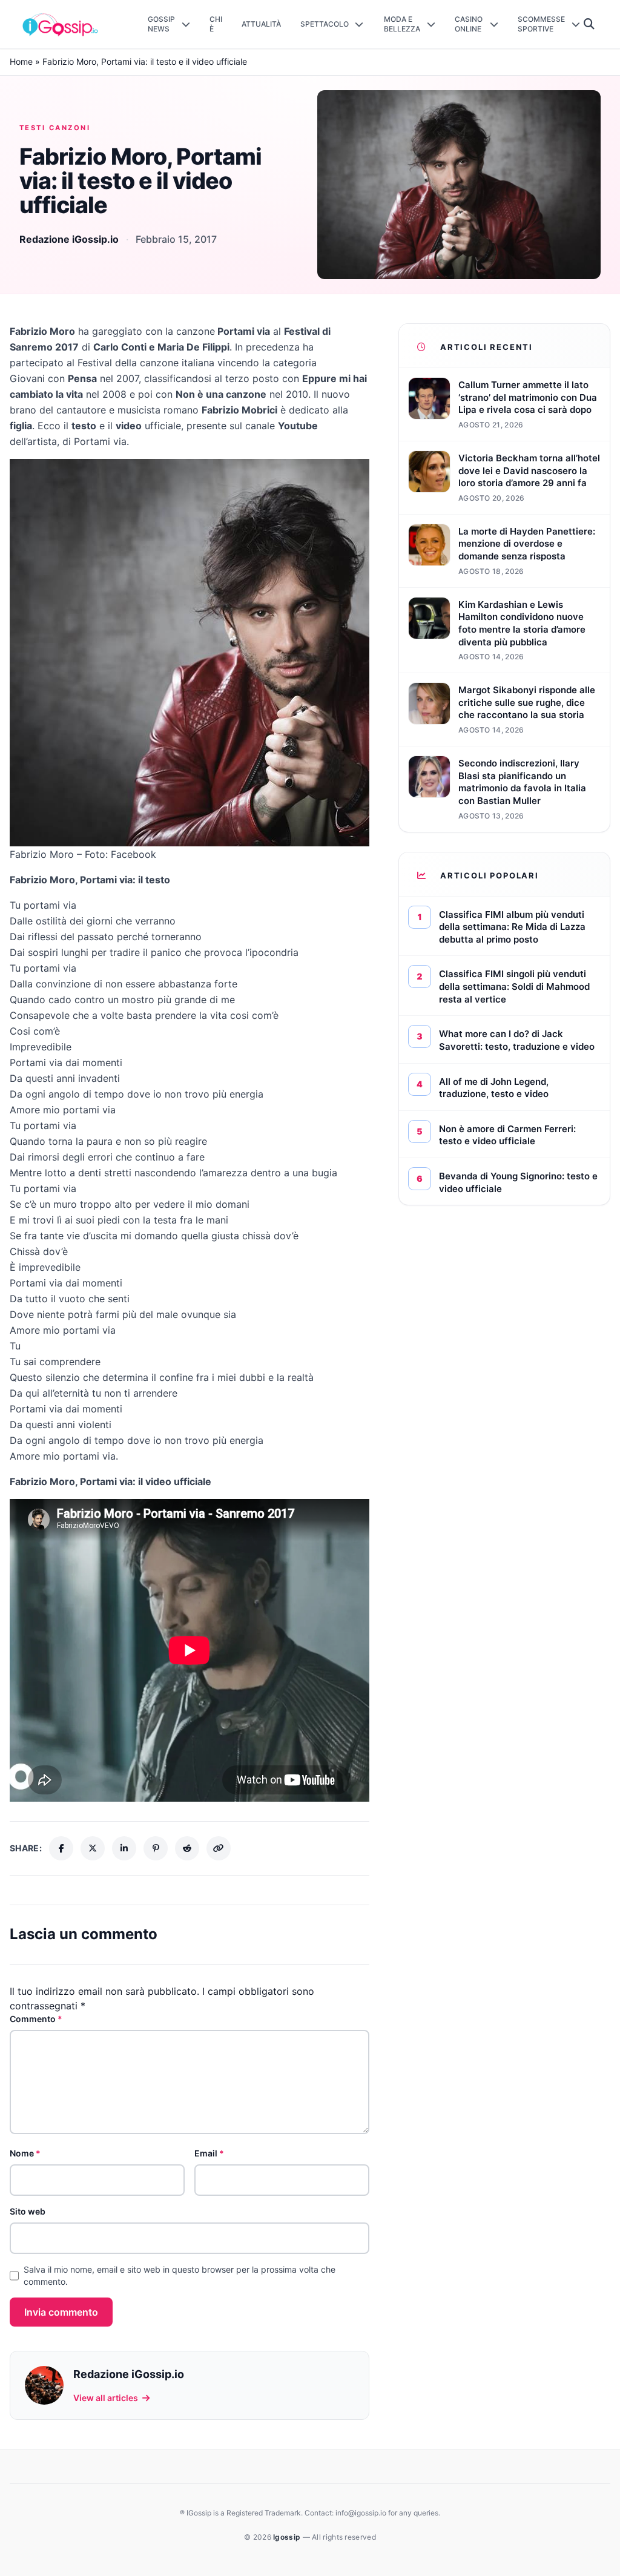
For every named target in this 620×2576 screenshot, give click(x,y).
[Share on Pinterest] (156, 1848)
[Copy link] (219, 1848)
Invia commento (61, 2312)
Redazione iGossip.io (69, 239)
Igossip (288, 2537)
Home (21, 61)
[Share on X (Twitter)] (93, 1848)
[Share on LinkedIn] (124, 1848)
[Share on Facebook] (61, 1848)
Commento (36, 2019)
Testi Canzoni (55, 128)
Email (209, 2153)
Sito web (28, 2211)
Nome (25, 2153)
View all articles (106, 2398)
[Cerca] (589, 24)
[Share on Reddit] (187, 1848)
